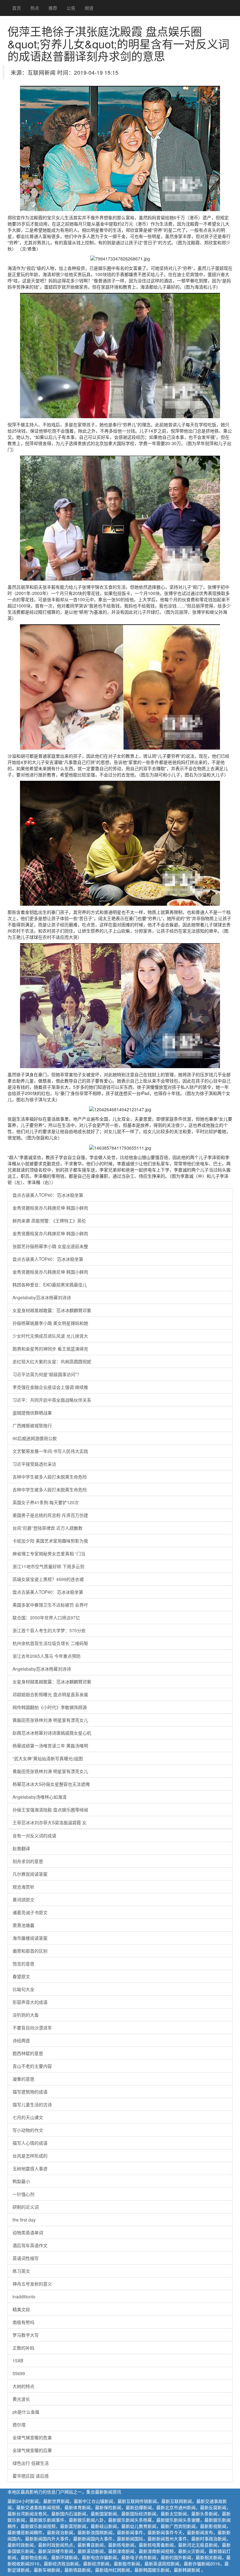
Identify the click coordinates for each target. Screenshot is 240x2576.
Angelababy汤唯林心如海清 (40, 1797)
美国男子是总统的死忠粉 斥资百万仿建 (50, 1515)
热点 (35, 8)
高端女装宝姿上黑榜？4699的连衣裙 (48, 1579)
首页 (17, 8)
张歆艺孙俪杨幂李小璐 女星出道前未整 (50, 1246)
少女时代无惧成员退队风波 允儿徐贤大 (50, 1336)
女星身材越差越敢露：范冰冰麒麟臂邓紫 (52, 1310)
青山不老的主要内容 (32, 2066)
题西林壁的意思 (28, 2053)
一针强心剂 (23, 2194)
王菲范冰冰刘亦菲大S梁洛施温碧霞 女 (50, 1822)
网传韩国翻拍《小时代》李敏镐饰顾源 (50, 1707)
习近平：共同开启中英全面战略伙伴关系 (52, 1400)
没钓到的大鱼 (26, 2015)
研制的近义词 (26, 2207)
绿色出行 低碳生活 (31, 2463)
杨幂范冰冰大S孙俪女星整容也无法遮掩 (51, 1784)
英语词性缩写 (26, 2258)
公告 (71, 8)
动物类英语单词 (28, 2232)
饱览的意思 (23, 1964)
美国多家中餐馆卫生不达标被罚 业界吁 (50, 1605)
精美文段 (21, 2309)
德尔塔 (19, 2425)
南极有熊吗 (23, 2322)
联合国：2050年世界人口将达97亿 (46, 1617)
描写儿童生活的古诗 (32, 2104)
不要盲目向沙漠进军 (32, 2028)
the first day (24, 2220)
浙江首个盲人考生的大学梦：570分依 (49, 1630)
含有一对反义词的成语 (34, 1835)
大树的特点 (23, 2386)
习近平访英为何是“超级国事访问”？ (47, 1374)
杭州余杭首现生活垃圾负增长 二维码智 (50, 1643)
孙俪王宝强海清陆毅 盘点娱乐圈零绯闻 (50, 1810)
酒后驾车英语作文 (30, 2245)
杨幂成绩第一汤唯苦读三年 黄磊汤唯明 (50, 1746)
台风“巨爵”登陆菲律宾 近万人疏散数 (47, 1528)
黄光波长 (21, 2399)
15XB (18, 2361)
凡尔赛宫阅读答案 (30, 1874)
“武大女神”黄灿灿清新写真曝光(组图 (48, 1758)
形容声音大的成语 (30, 2002)
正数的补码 (23, 2348)
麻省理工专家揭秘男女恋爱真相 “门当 (49, 1553)
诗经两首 (21, 2040)
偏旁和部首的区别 (30, 1951)
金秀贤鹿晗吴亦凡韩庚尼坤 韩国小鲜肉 (50, 1208)
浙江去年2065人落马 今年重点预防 (47, 1656)
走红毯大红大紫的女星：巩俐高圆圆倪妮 (52, 1361)
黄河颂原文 (23, 1900)
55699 (19, 2373)
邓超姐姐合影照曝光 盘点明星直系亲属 (50, 1694)
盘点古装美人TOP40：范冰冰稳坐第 (48, 1195)
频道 (89, 8)
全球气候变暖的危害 (32, 2437)
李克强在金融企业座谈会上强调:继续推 (50, 1387)
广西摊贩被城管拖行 (32, 1425)
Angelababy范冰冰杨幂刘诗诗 (42, 1297)
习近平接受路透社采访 (34, 1464)
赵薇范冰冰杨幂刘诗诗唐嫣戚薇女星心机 (52, 1733)
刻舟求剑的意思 (28, 1861)
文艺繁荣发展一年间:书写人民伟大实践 (50, 1451)
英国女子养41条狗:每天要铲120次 (46, 1502)
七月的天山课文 (28, 2117)
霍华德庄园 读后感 (31, 2476)
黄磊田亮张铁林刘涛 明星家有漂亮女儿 (50, 1720)
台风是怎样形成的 (30, 2156)
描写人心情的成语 (30, 2143)
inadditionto (24, 2296)
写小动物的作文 (28, 2130)
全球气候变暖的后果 (32, 2450)
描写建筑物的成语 (30, 2092)
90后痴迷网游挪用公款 (35, 1438)
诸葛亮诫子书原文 (30, 1912)
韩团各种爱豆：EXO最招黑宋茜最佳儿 (50, 1285)
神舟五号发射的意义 (32, 2284)
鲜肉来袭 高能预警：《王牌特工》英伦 (49, 1221)
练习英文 (21, 2271)
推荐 (53, 8)
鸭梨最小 (21, 2181)
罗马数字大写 (26, 2335)
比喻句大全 (23, 1989)
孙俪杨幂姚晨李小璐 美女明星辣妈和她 (50, 1323)
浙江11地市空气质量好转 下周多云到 (48, 1566)
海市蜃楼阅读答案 (30, 1938)
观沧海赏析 (23, 1887)
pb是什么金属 (26, 2412)
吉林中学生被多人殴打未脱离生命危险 (50, 1477)
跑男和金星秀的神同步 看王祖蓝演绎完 (50, 1349)
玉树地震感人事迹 (30, 2168)
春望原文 (21, 1976)
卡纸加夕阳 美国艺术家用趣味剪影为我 (50, 1541)
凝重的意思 (23, 2079)
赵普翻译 (21, 1848)
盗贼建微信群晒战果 (32, 1413)
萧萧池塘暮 (23, 1925)
